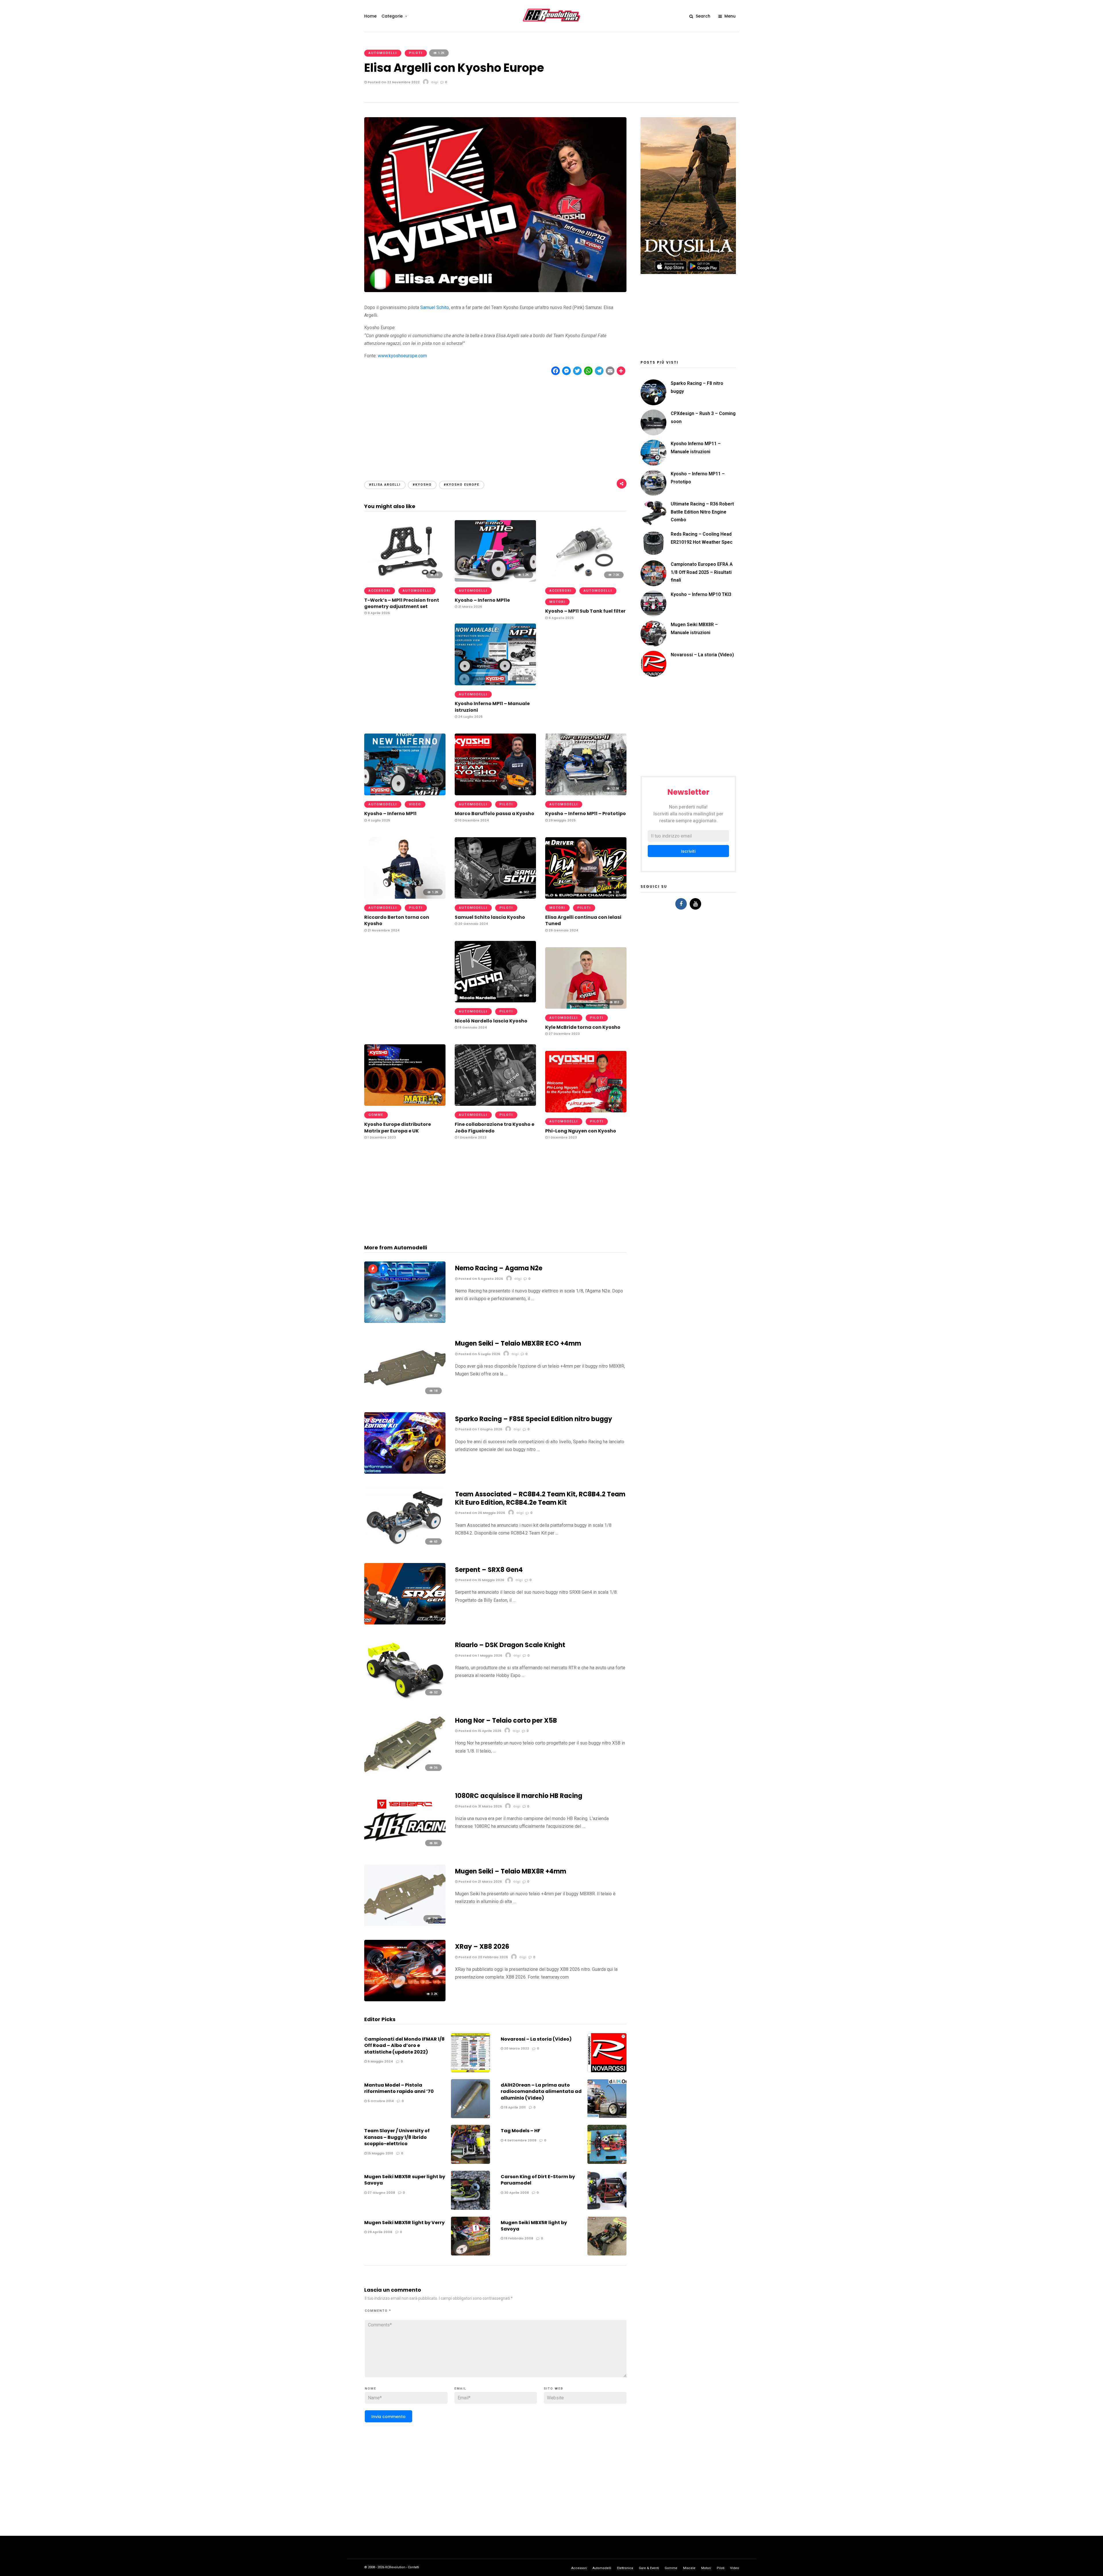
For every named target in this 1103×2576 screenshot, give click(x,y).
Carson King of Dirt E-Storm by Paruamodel (538, 2180)
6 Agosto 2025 (561, 618)
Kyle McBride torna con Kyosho (583, 1027)
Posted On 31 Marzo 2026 (480, 1806)
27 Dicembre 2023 (564, 1034)
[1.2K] (495, 580)
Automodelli (383, 53)
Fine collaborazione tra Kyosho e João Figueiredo (494, 1127)
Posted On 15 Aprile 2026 (479, 1731)
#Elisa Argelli (385, 485)
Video (415, 804)
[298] (405, 1924)
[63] (405, 1547)
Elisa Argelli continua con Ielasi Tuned (583, 920)
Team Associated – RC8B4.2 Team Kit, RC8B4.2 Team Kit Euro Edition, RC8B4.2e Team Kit (540, 1498)
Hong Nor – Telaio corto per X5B (506, 1721)
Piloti (416, 53)
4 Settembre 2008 (520, 2140)
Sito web (554, 2389)
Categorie (392, 16)
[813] (586, 1007)
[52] (405, 1698)
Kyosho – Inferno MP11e (482, 600)
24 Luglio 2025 (470, 717)
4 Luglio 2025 (378, 820)
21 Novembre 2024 (383, 930)
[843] (495, 1001)
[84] (405, 1849)
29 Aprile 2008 (379, 2232)
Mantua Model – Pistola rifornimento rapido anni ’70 (399, 2088)
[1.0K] (586, 1111)
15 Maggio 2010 (380, 2153)
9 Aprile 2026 (378, 613)
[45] (405, 1472)
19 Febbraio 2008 (518, 2238)
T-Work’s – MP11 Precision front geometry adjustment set (402, 603)
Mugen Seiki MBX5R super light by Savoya (405, 2180)
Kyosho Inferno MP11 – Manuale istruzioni (492, 707)
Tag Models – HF (520, 2131)
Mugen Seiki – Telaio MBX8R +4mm (511, 1871)
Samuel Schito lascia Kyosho (490, 917)
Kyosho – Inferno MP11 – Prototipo (586, 814)
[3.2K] (405, 2000)
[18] (405, 1397)
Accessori (380, 591)
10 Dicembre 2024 (473, 820)
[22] (405, 1321)
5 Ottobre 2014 (380, 2101)
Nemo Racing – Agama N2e (499, 1268)
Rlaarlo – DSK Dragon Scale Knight (510, 1645)
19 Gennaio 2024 (472, 1027)
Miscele (689, 2568)
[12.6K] (495, 684)
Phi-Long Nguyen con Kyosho (581, 1131)
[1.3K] (495, 794)
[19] (405, 580)
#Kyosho (422, 485)
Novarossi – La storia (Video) (536, 2039)
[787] (495, 1104)
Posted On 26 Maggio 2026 (481, 1513)
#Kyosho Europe (462, 485)
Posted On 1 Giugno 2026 (480, 1429)
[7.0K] (586, 580)
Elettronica (625, 2568)
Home (370, 16)
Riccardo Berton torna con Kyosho (397, 920)
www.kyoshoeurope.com (402, 356)
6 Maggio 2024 (380, 2061)
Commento (378, 2311)
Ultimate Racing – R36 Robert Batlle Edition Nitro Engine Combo (702, 512)
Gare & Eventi (649, 2568)
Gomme (376, 1115)
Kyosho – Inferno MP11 (390, 814)
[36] (405, 1774)
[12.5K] (586, 794)
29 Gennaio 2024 (563, 930)
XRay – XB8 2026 (482, 1947)
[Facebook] (681, 904)
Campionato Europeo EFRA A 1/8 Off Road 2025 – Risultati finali (702, 572)
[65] (405, 1623)
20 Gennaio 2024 (473, 924)
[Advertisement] (495, 423)
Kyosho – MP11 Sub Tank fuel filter (585, 611)
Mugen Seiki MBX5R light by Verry (404, 2223)
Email (460, 2389)
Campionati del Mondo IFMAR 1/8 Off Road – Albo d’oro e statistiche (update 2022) (404, 2046)
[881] (405, 1104)
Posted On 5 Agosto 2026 (480, 1279)
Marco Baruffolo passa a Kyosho (494, 814)
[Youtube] (695, 904)
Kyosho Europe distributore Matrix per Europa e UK (398, 1127)
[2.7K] (405, 794)
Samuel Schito (435, 307)
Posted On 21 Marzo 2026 (480, 1882)
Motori (557, 602)
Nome (371, 2389)
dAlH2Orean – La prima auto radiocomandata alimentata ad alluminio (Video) (541, 2091)
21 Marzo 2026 (470, 607)
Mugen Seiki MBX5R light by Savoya (534, 2226)
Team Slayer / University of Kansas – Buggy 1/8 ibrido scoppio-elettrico (397, 2137)
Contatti (413, 2567)
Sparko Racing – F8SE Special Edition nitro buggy (534, 1419)
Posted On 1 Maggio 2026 (480, 1655)
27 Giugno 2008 (381, 2193)
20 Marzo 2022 (516, 2048)
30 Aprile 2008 (516, 2193)
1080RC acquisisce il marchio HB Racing (519, 1796)
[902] (495, 897)
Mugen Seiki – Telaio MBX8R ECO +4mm (518, 1343)
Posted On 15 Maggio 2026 (481, 1580)
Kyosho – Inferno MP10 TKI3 (701, 594)
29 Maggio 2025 (562, 820)
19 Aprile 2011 (514, 2107)
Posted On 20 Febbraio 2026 (483, 1957)
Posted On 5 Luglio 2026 (479, 1354)
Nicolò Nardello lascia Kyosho (491, 1021)
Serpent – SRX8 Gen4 (489, 1570)
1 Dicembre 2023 (381, 1137)
